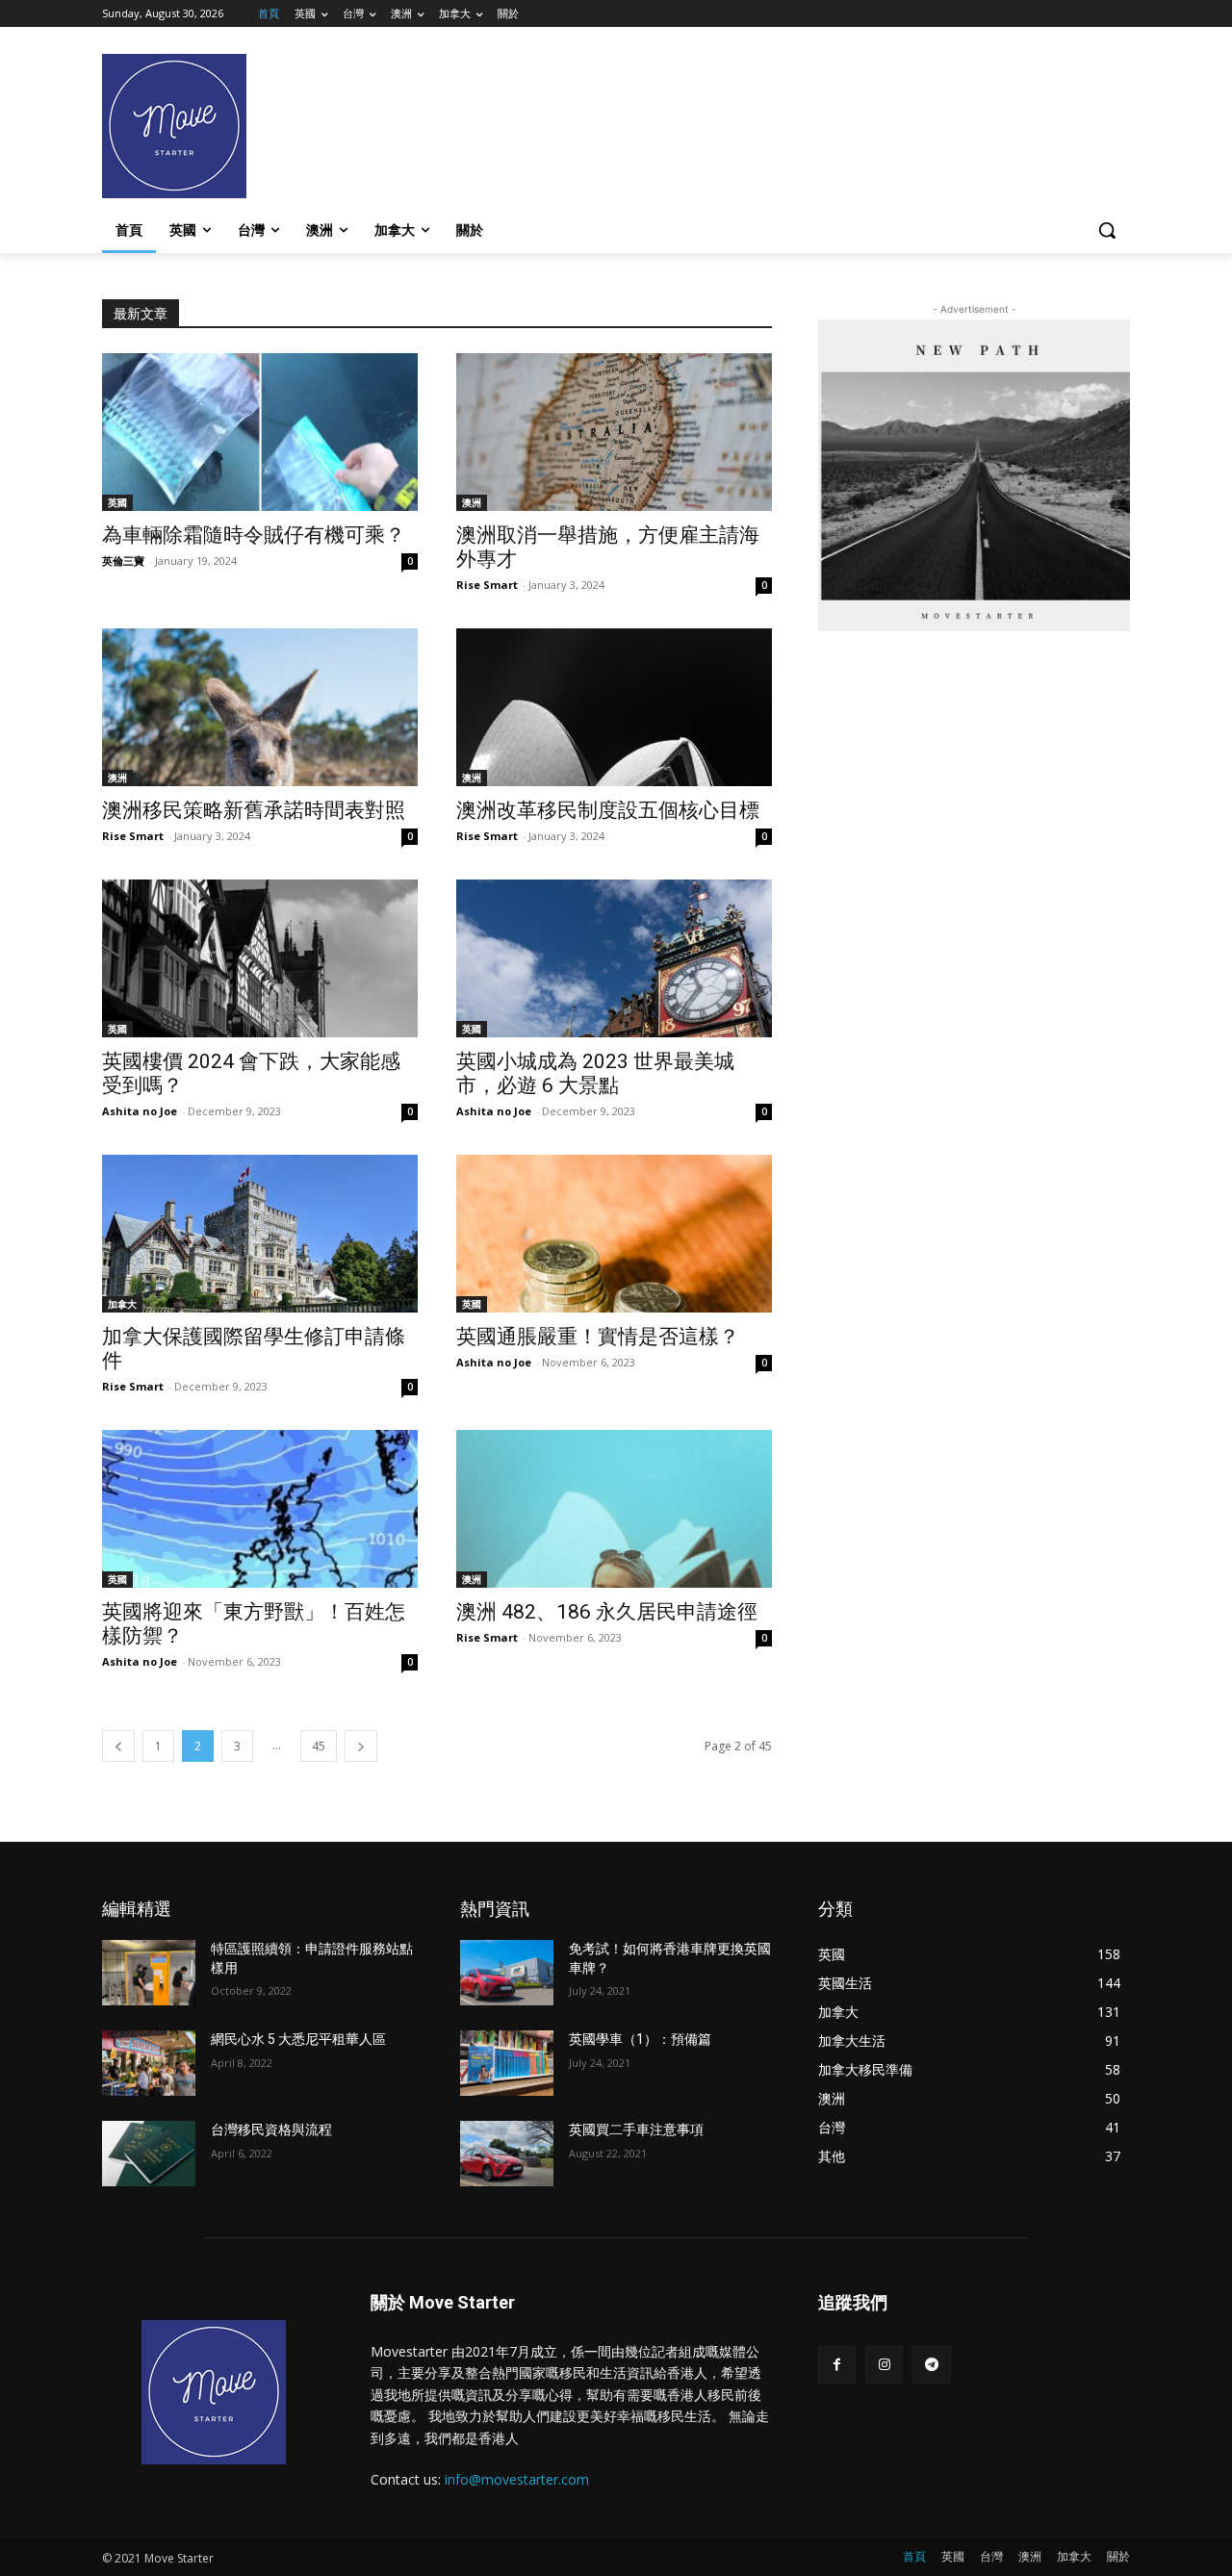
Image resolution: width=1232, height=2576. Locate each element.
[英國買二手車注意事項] (507, 2154)
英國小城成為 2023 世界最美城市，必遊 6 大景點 (595, 1073)
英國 (117, 502)
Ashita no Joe (140, 1111)
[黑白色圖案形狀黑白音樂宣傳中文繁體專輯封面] (974, 475)
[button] (1107, 230)
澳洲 (472, 502)
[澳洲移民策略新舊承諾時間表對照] (260, 707)
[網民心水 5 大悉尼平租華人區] (149, 2063)
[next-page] (361, 1746)
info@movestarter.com (517, 2479)
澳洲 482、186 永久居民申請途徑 (607, 1612)
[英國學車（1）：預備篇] (507, 2063)
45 (319, 1746)
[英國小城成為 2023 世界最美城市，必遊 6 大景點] (614, 958)
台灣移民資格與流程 (271, 2130)
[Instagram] (884, 2365)
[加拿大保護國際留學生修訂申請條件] (260, 1234)
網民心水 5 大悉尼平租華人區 (298, 2039)
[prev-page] (118, 1746)
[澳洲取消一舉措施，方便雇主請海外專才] (614, 432)
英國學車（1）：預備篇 (640, 2039)
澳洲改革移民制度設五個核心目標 (608, 810)
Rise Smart (487, 585)
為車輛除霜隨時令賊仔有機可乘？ (254, 535)
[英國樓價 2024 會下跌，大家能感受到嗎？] (260, 958)
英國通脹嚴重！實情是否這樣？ (598, 1337)
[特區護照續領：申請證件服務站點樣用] (149, 1973)
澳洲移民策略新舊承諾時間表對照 (254, 810)
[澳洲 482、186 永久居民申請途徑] (614, 1509)
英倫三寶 (123, 561)
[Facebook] (837, 2365)
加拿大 (122, 1304)
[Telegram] (931, 2365)
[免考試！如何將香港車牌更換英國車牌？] (507, 1973)
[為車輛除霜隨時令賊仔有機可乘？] (260, 432)
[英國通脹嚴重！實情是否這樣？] (614, 1234)
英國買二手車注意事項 (636, 2130)
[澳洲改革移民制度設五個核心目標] (614, 707)
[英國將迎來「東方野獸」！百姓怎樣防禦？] (260, 1509)
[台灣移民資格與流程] (149, 2154)
